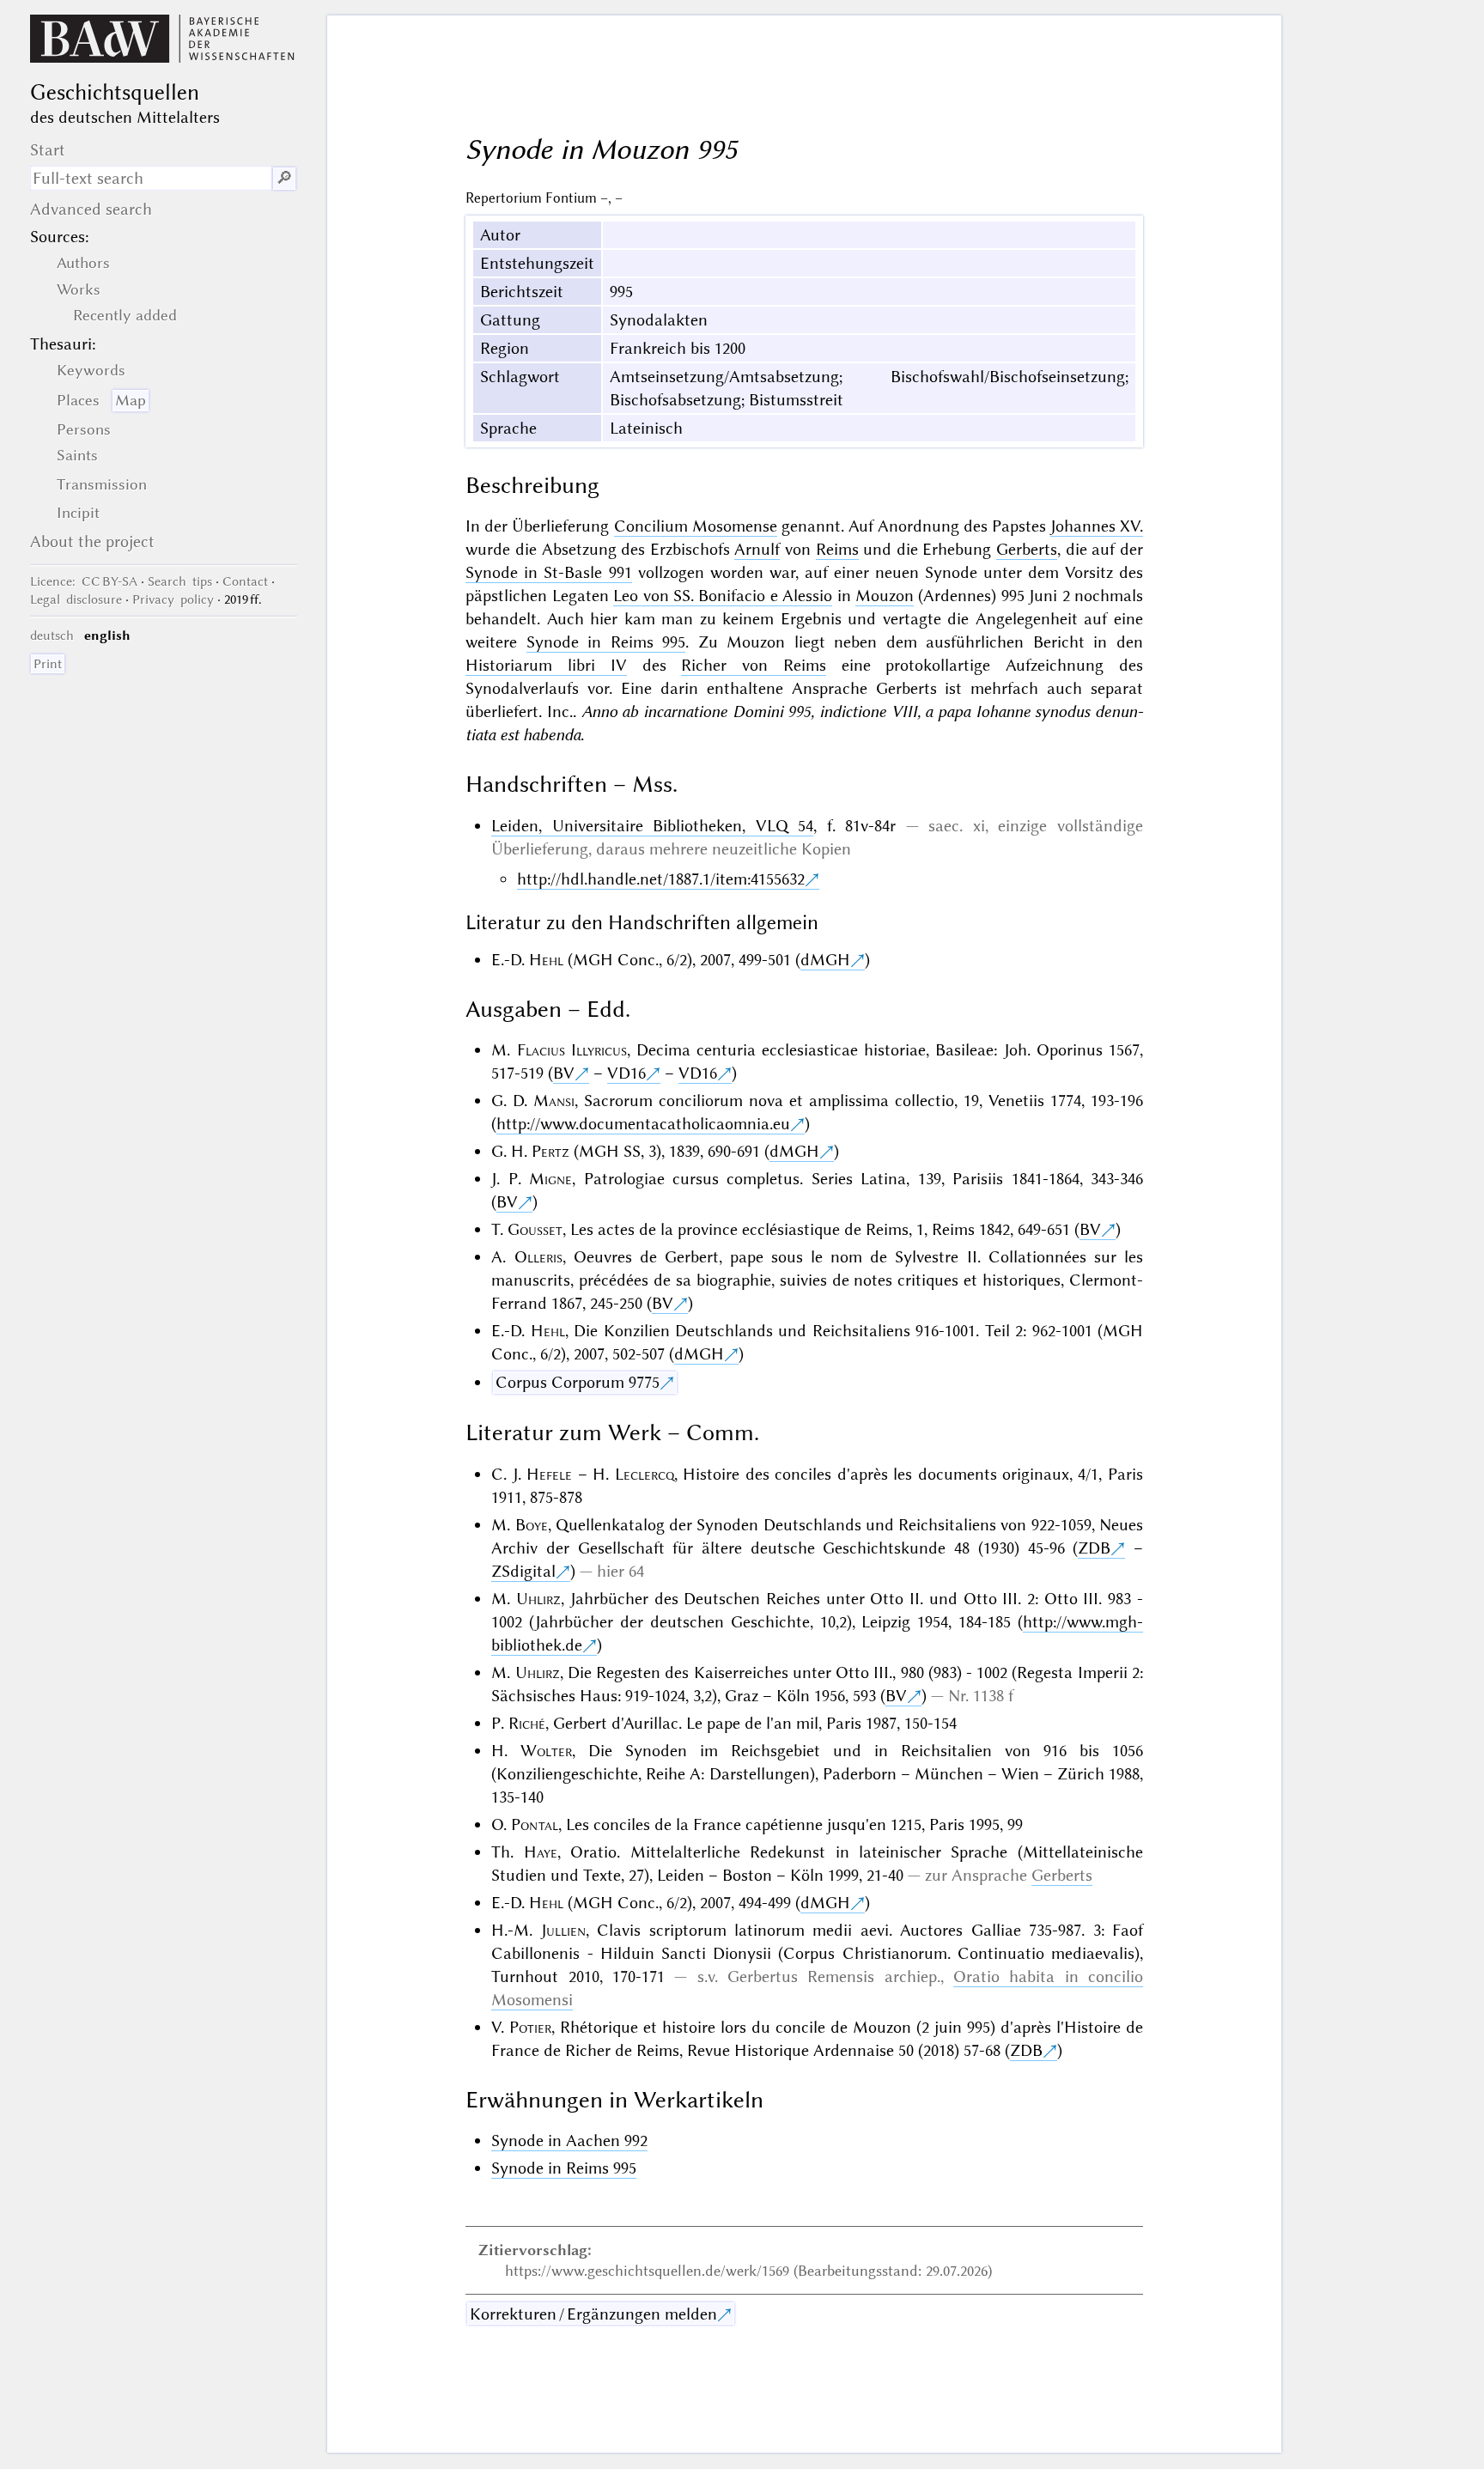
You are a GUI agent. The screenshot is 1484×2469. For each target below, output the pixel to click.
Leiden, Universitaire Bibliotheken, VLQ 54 (652, 826)
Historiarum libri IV (546, 665)
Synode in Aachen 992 (569, 2141)
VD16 (626, 1073)
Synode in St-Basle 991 (548, 572)
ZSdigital (523, 1571)
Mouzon (885, 596)
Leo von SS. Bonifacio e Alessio (723, 596)
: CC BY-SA (84, 581)
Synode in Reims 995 (606, 642)
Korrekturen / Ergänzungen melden (593, 2314)
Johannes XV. (1097, 526)
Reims (837, 549)
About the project (92, 541)
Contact (245, 581)
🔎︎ (284, 178)
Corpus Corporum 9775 (578, 1382)
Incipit (78, 513)
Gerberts (1027, 549)
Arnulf (757, 549)
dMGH (825, 960)
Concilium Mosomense (696, 526)
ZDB (1094, 1548)
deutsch (52, 635)
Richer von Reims (754, 665)
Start (48, 150)
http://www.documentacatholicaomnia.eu (643, 1124)
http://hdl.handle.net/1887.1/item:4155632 (661, 879)
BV (564, 1073)
